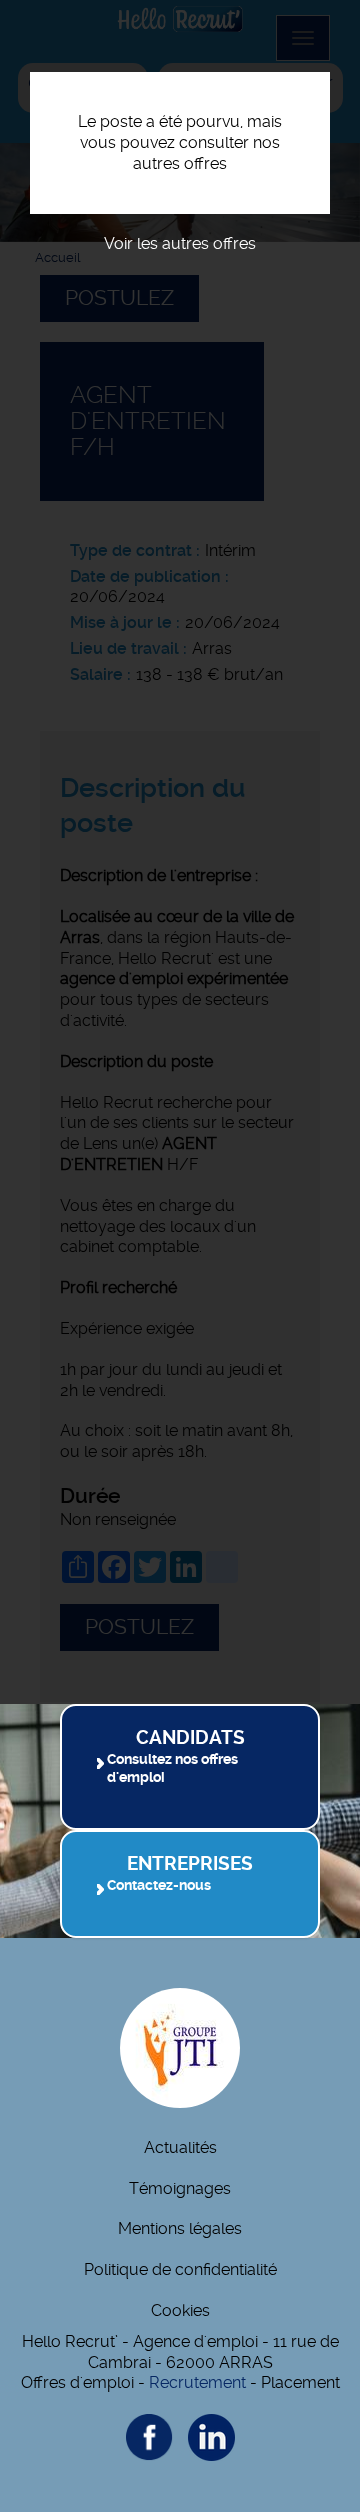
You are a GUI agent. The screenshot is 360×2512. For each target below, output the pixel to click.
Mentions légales (180, 2228)
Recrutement (197, 2382)
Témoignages (180, 2188)
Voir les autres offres (180, 243)
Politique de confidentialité (180, 2269)
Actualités (180, 2147)
